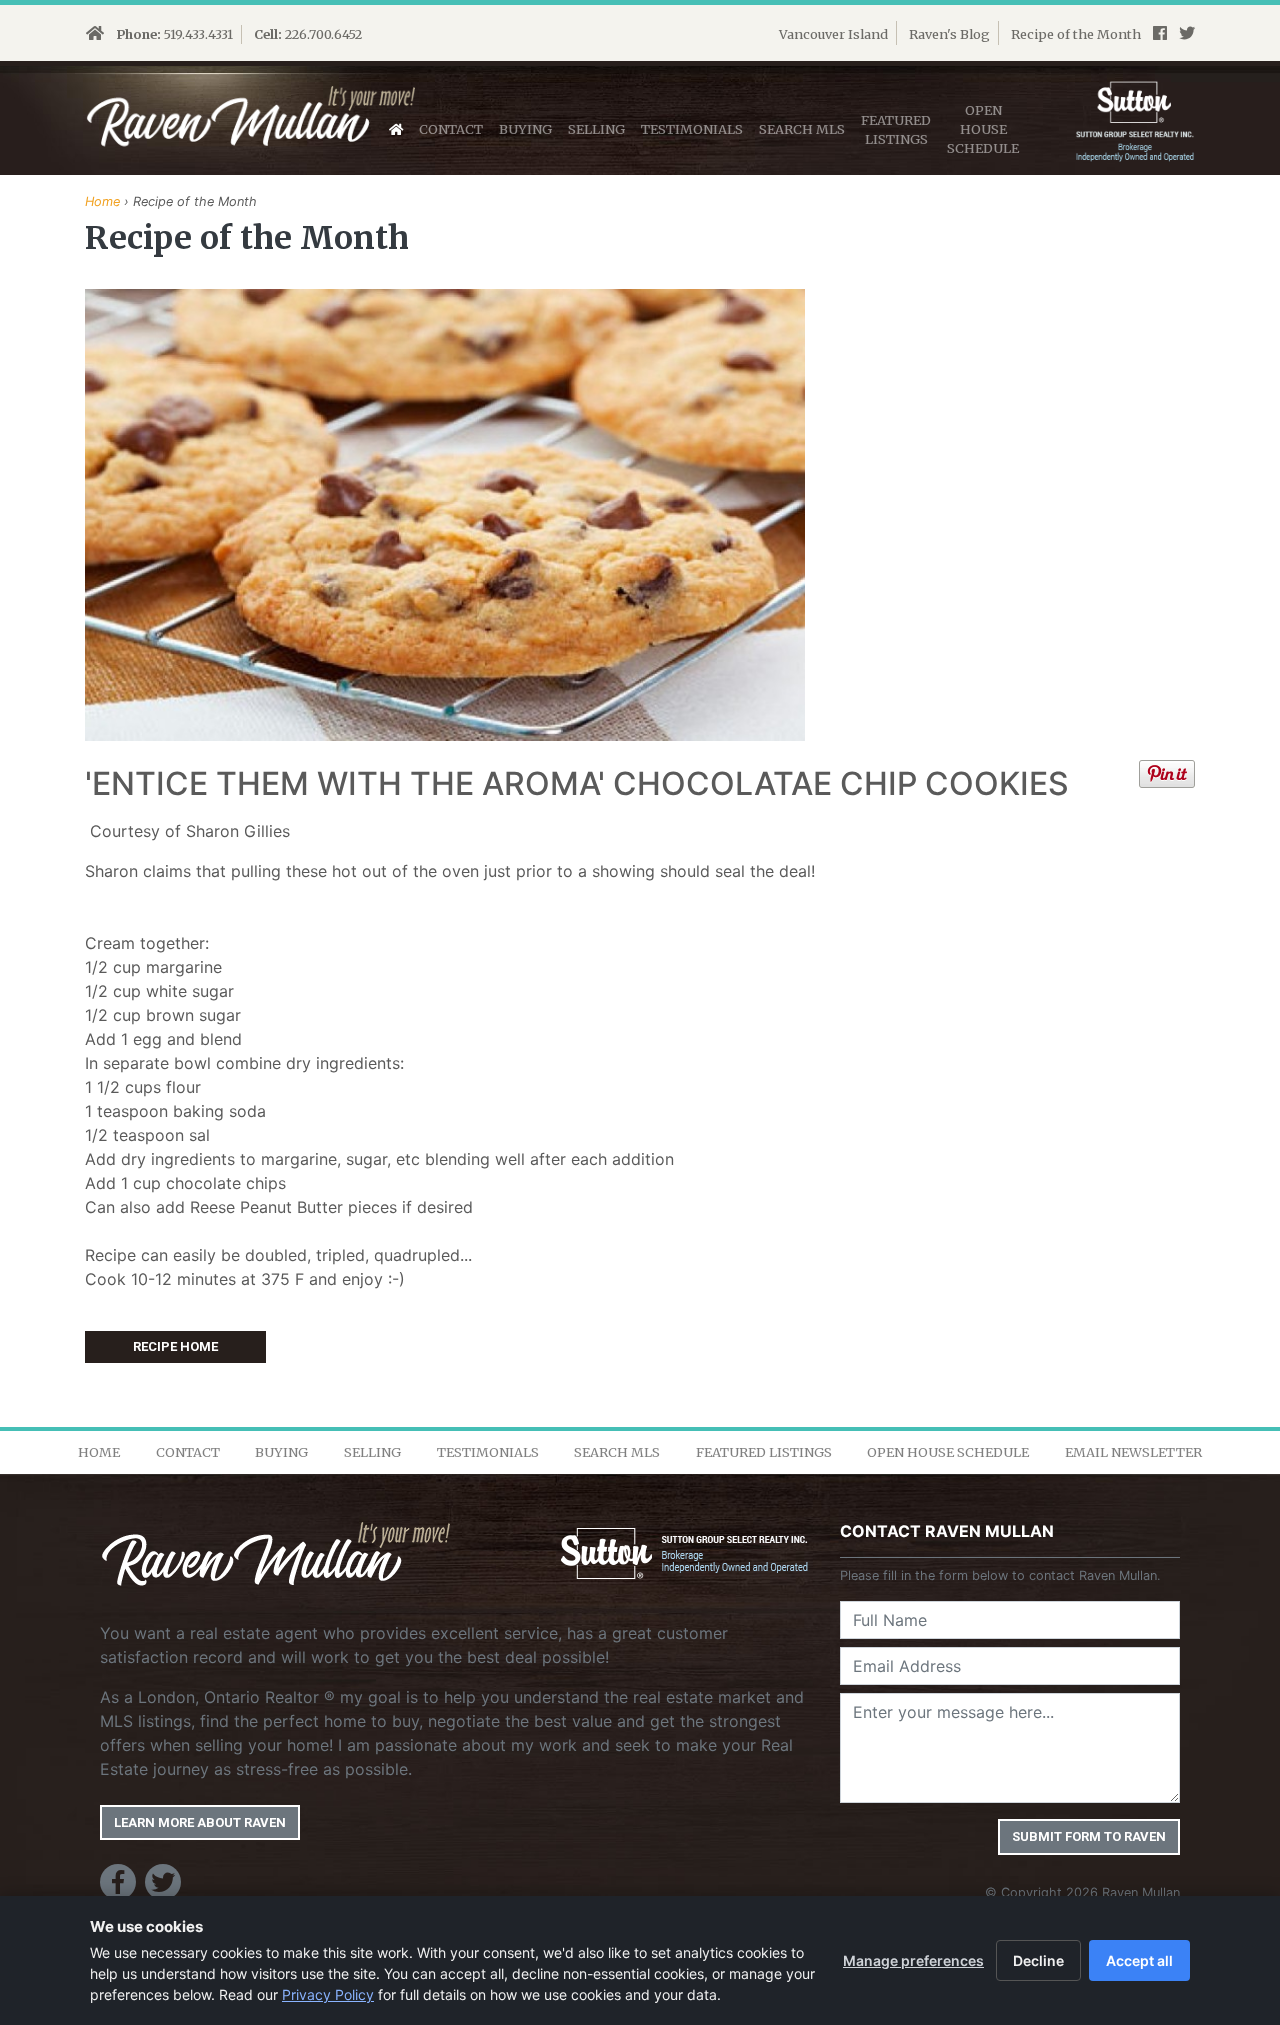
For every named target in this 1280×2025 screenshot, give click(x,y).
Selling (596, 129)
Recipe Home (175, 1346)
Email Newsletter (1133, 1452)
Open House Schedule (948, 1452)
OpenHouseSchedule (983, 129)
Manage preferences (913, 1960)
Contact (451, 129)
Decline (1038, 1960)
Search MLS (802, 129)
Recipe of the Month (1076, 34)
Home (102, 201)
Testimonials (692, 129)
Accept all (1139, 1960)
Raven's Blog (949, 34)
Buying (525, 129)
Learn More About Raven (200, 1822)
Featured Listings (764, 1452)
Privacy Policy (328, 1994)
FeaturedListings (896, 129)
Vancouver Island (833, 34)
